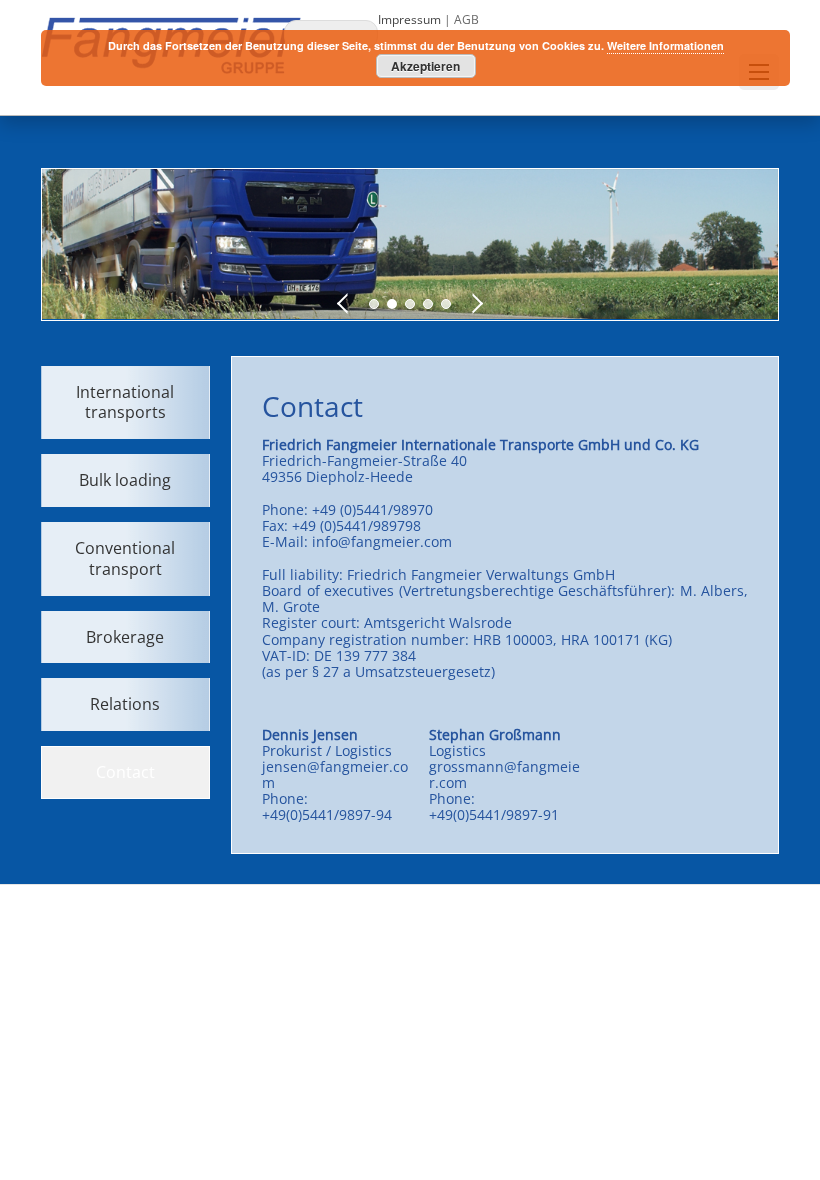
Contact (125, 772)
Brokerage (125, 637)
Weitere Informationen (665, 45)
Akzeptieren (425, 66)
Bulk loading (125, 480)
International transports (125, 402)
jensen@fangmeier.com (335, 774)
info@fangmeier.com (382, 541)
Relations (125, 704)
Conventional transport (125, 558)
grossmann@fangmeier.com (504, 774)
